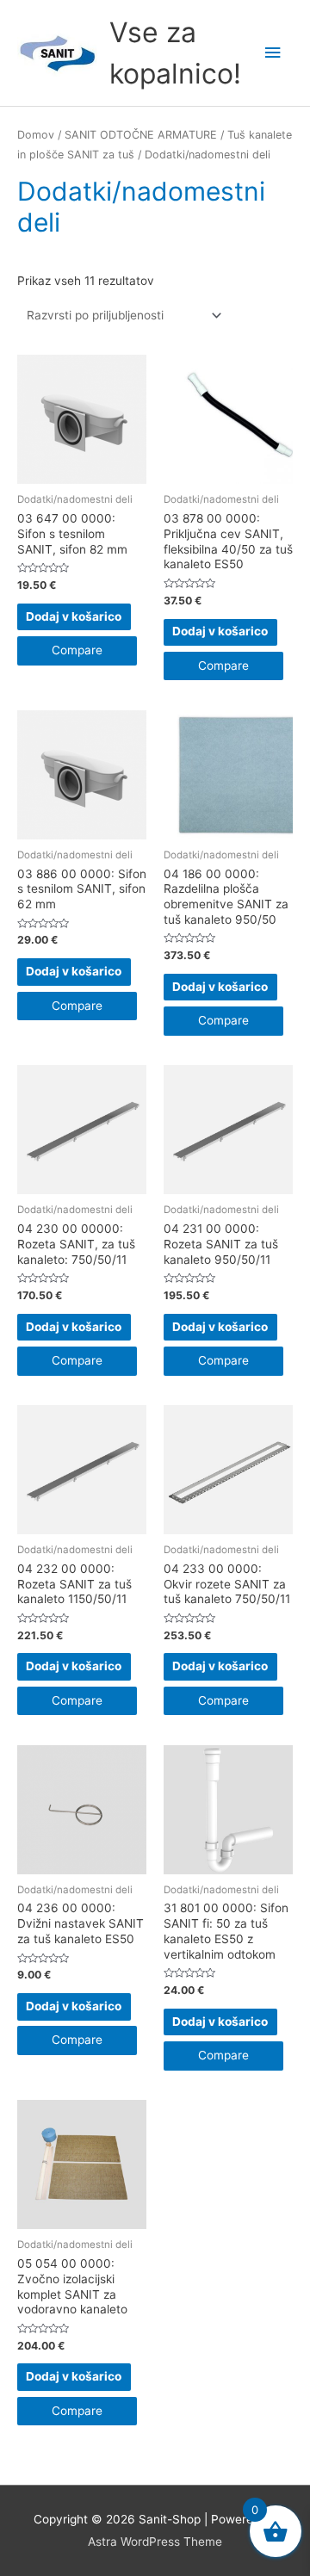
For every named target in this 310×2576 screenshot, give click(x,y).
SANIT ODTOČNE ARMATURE (141, 135)
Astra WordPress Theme (155, 2542)
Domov (36, 135)
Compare (77, 650)
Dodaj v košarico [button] (74, 616)
